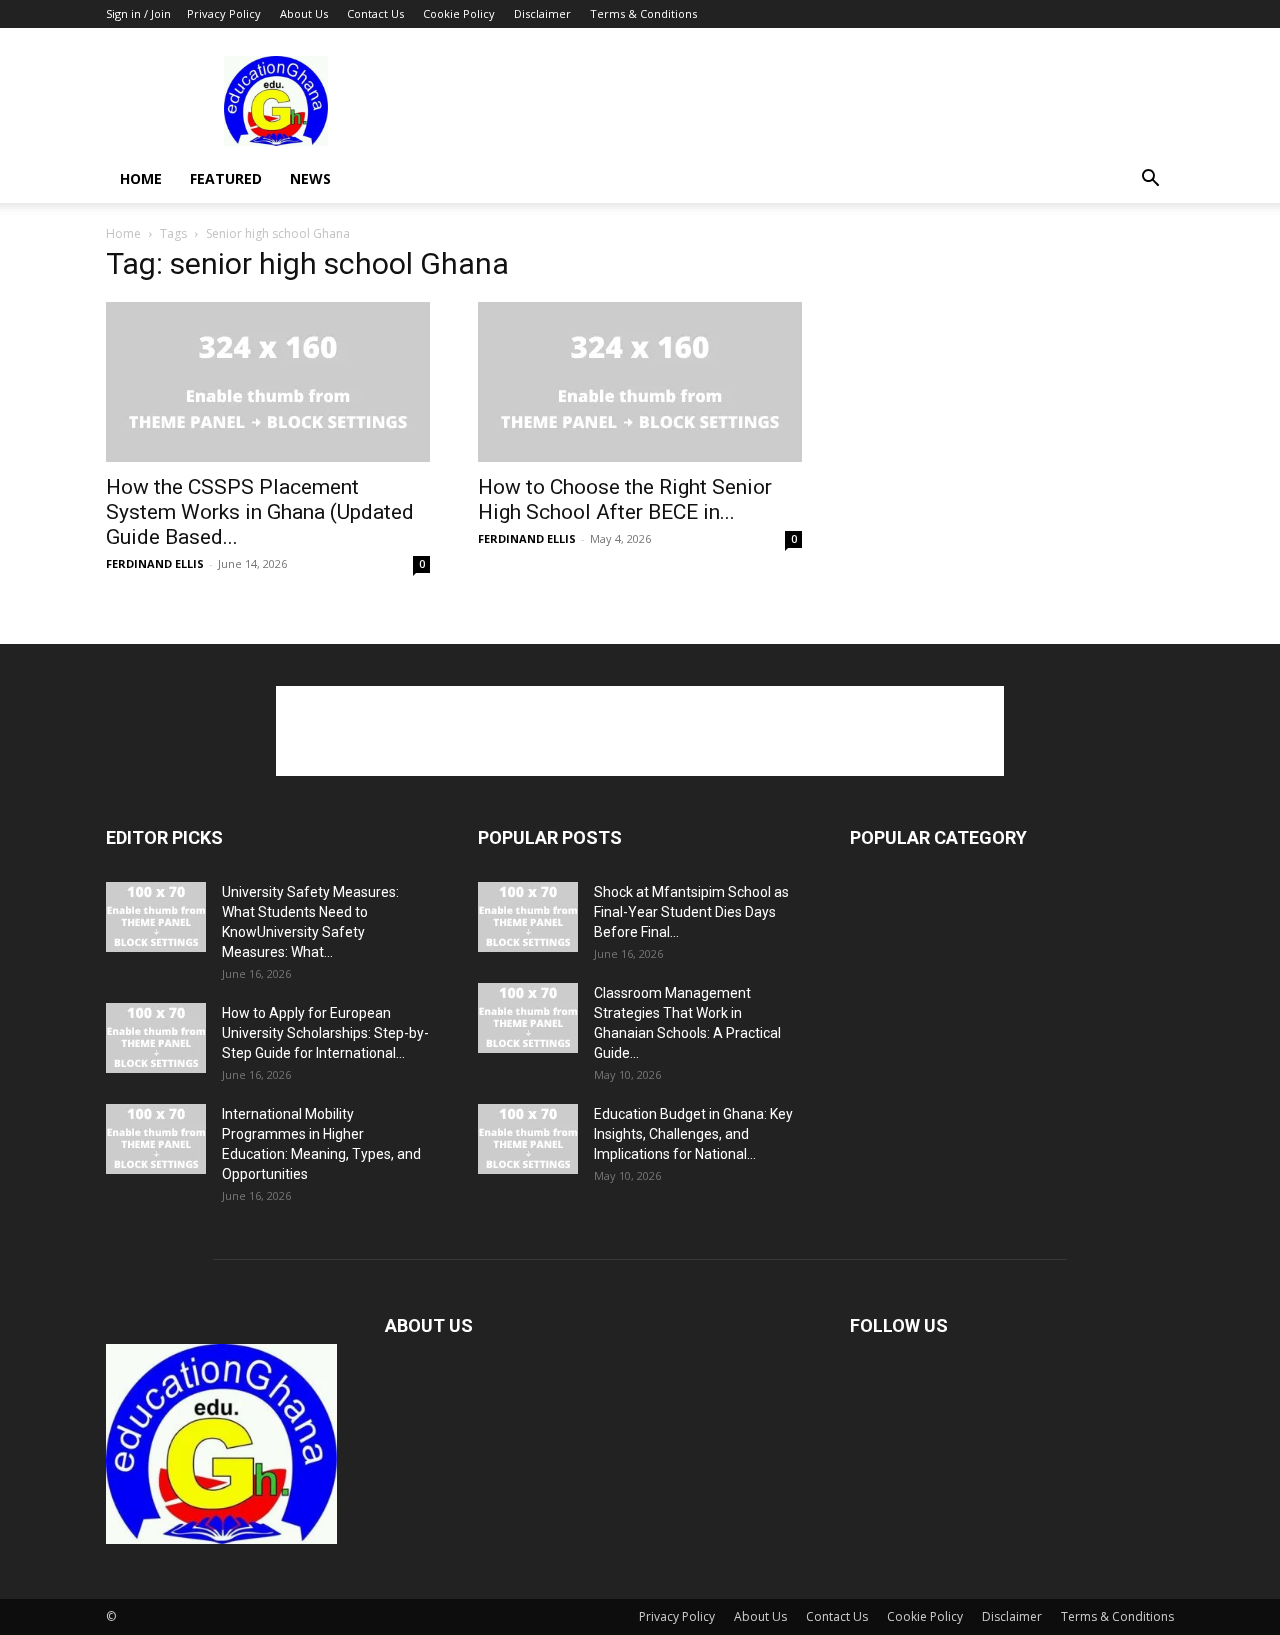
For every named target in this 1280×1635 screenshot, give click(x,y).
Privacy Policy (224, 13)
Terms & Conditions (643, 13)
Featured (226, 178)
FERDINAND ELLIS (155, 563)
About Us (304, 13)
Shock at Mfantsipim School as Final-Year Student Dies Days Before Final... (691, 912)
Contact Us (375, 13)
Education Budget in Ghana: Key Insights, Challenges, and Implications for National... (693, 1134)
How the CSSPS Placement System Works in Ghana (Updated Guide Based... (260, 512)
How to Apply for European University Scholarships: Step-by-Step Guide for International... (325, 1033)
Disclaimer (542, 13)
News (310, 178)
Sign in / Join (138, 13)
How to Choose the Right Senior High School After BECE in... (625, 499)
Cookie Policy (459, 13)
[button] (1150, 180)
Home (141, 178)
